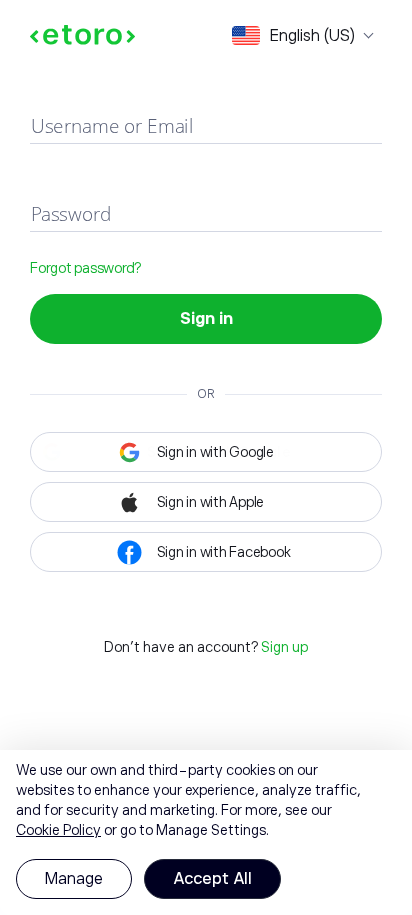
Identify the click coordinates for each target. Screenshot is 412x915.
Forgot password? (85, 268)
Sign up (284, 647)
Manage (74, 879)
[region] (206, 832)
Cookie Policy (58, 830)
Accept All (212, 879)
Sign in (206, 319)
